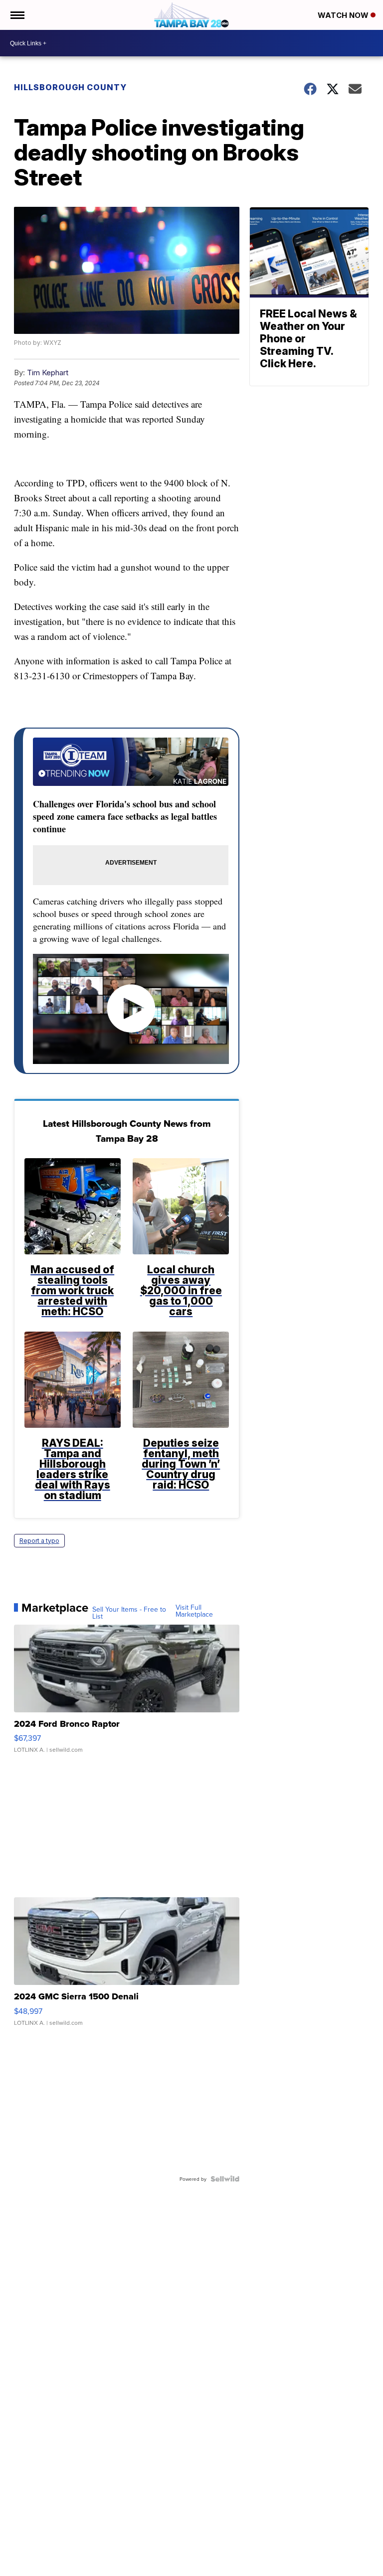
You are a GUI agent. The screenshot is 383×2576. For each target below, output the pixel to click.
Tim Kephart (48, 373)
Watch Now (344, 15)
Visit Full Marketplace (194, 1611)
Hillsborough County (70, 87)
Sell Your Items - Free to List (129, 1613)
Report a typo (39, 1541)
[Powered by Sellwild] (225, 2179)
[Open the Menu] (17, 15)
